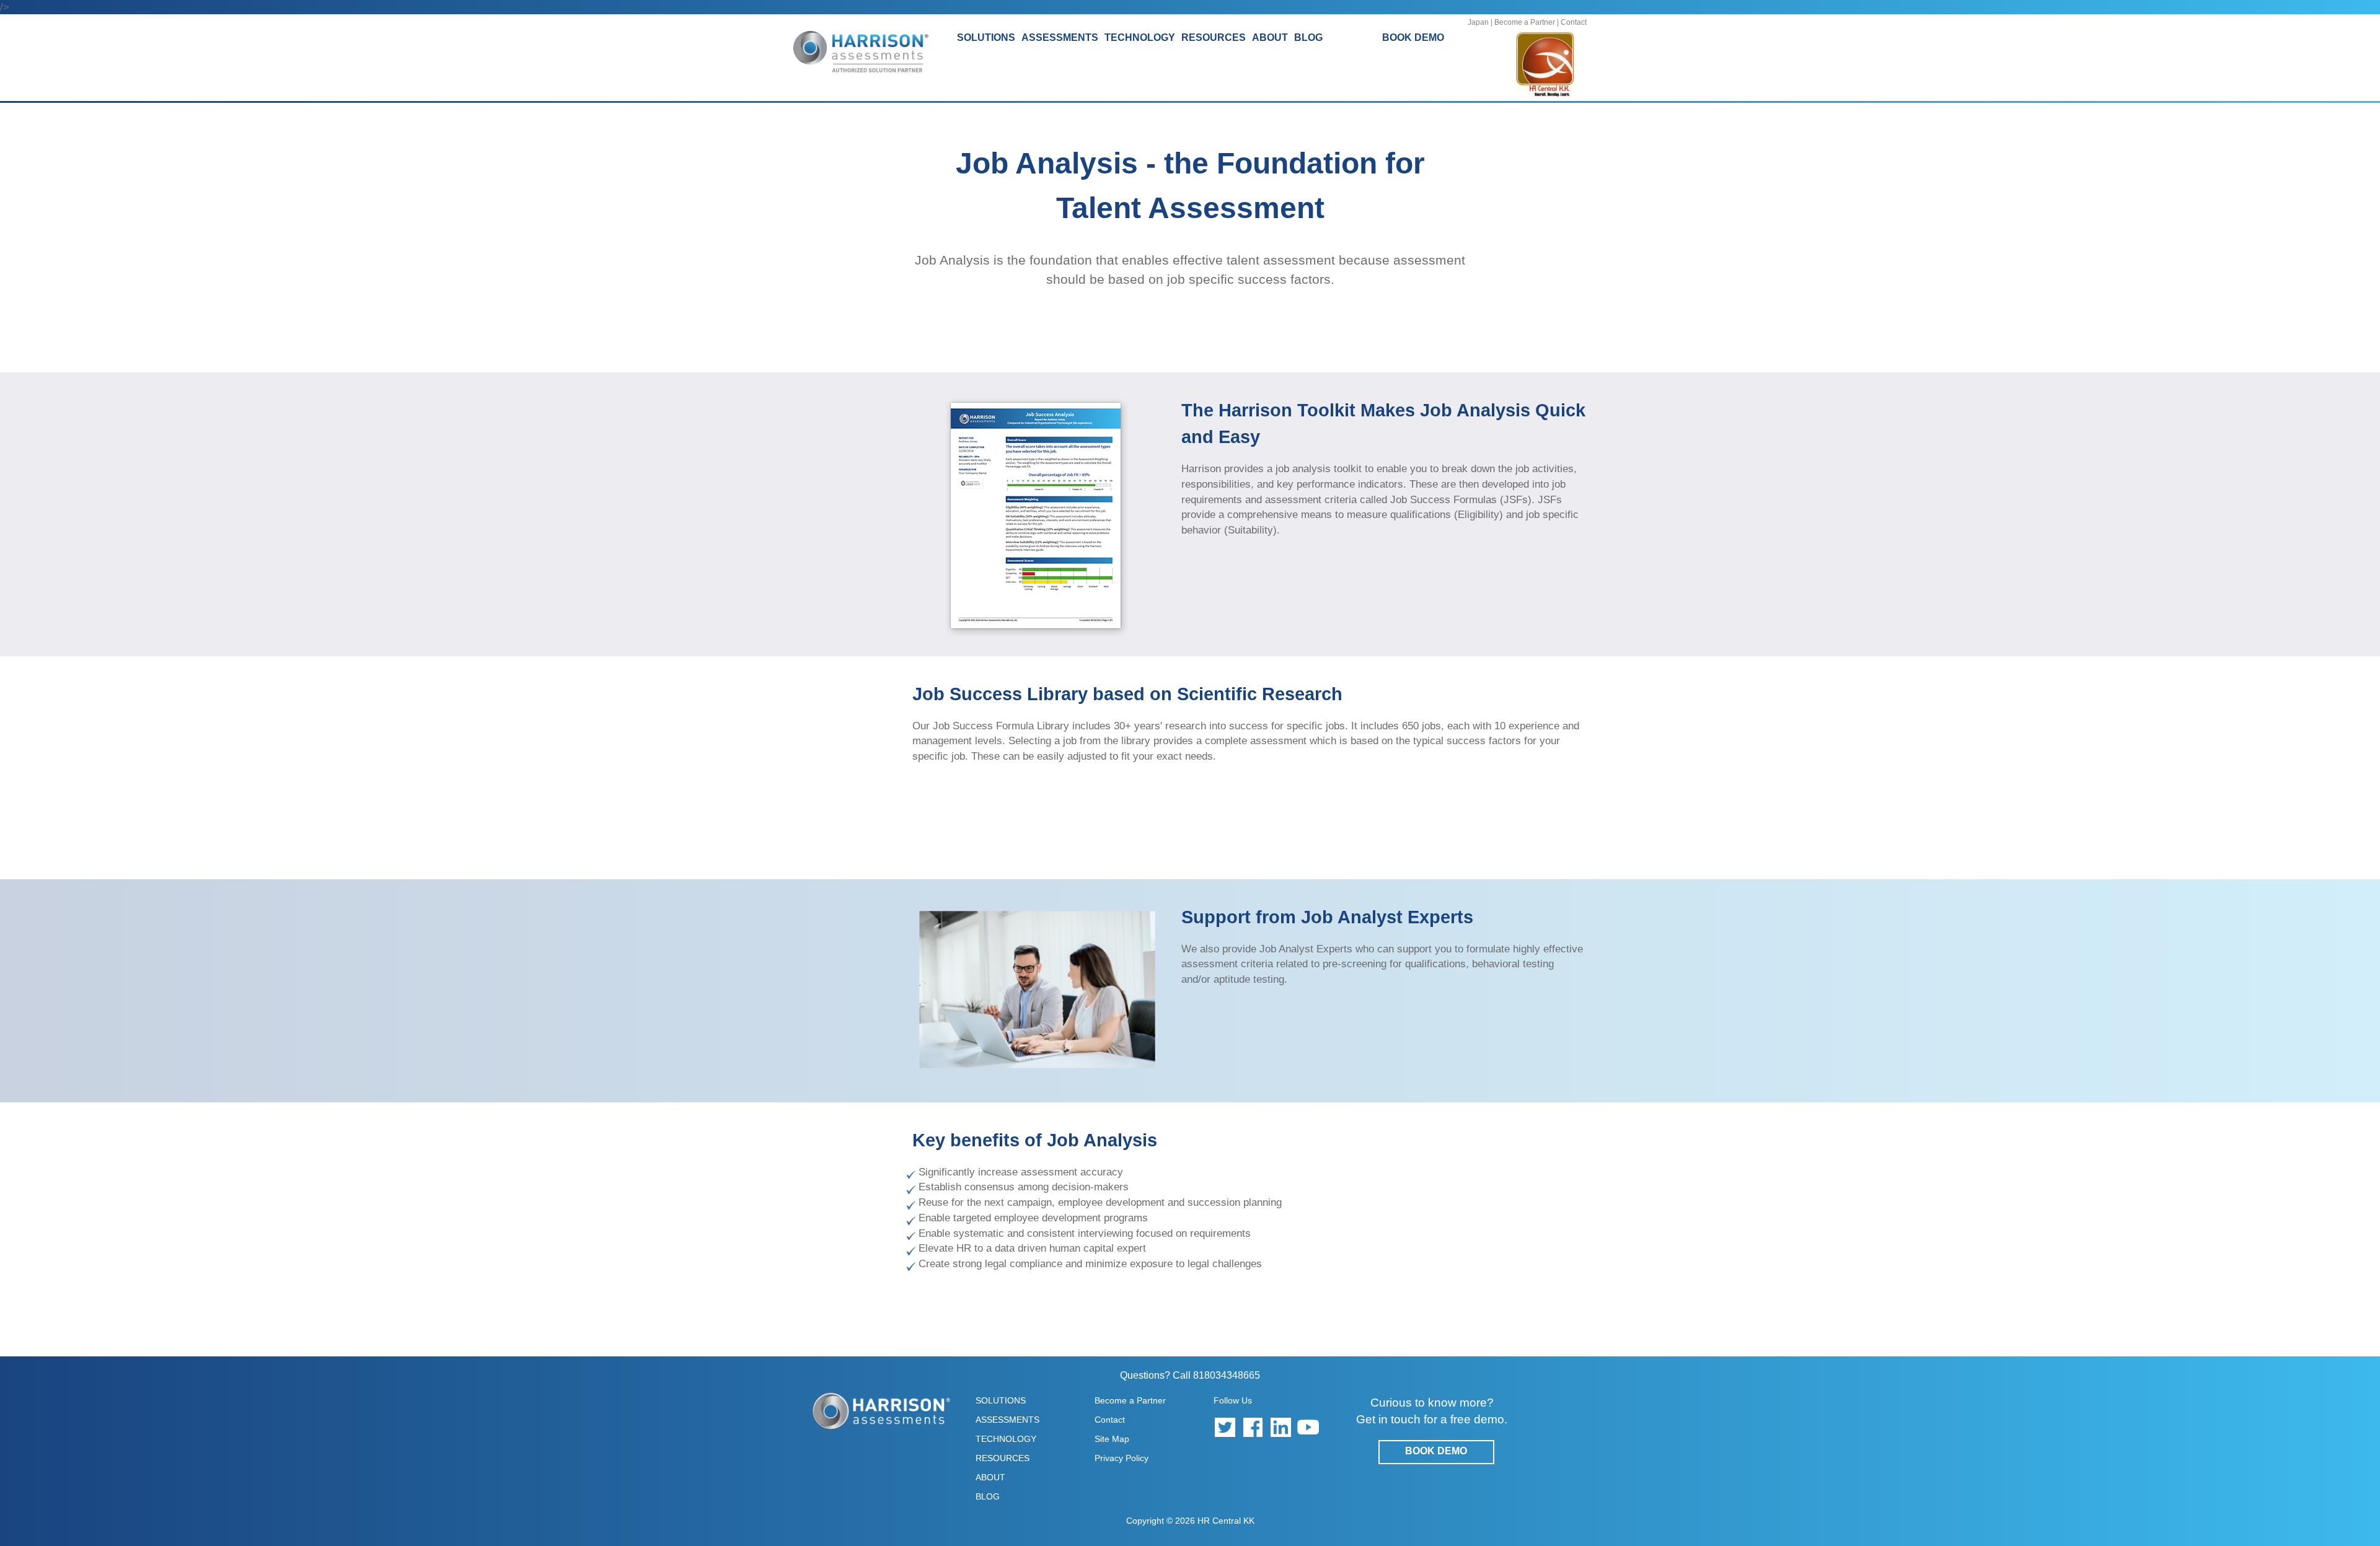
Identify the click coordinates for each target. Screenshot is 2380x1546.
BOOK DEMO (1413, 37)
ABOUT (990, 1477)
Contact (1574, 22)
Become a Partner (1525, 22)
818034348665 (1227, 1375)
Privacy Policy (1122, 1458)
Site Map (1112, 1439)
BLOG (1308, 37)
